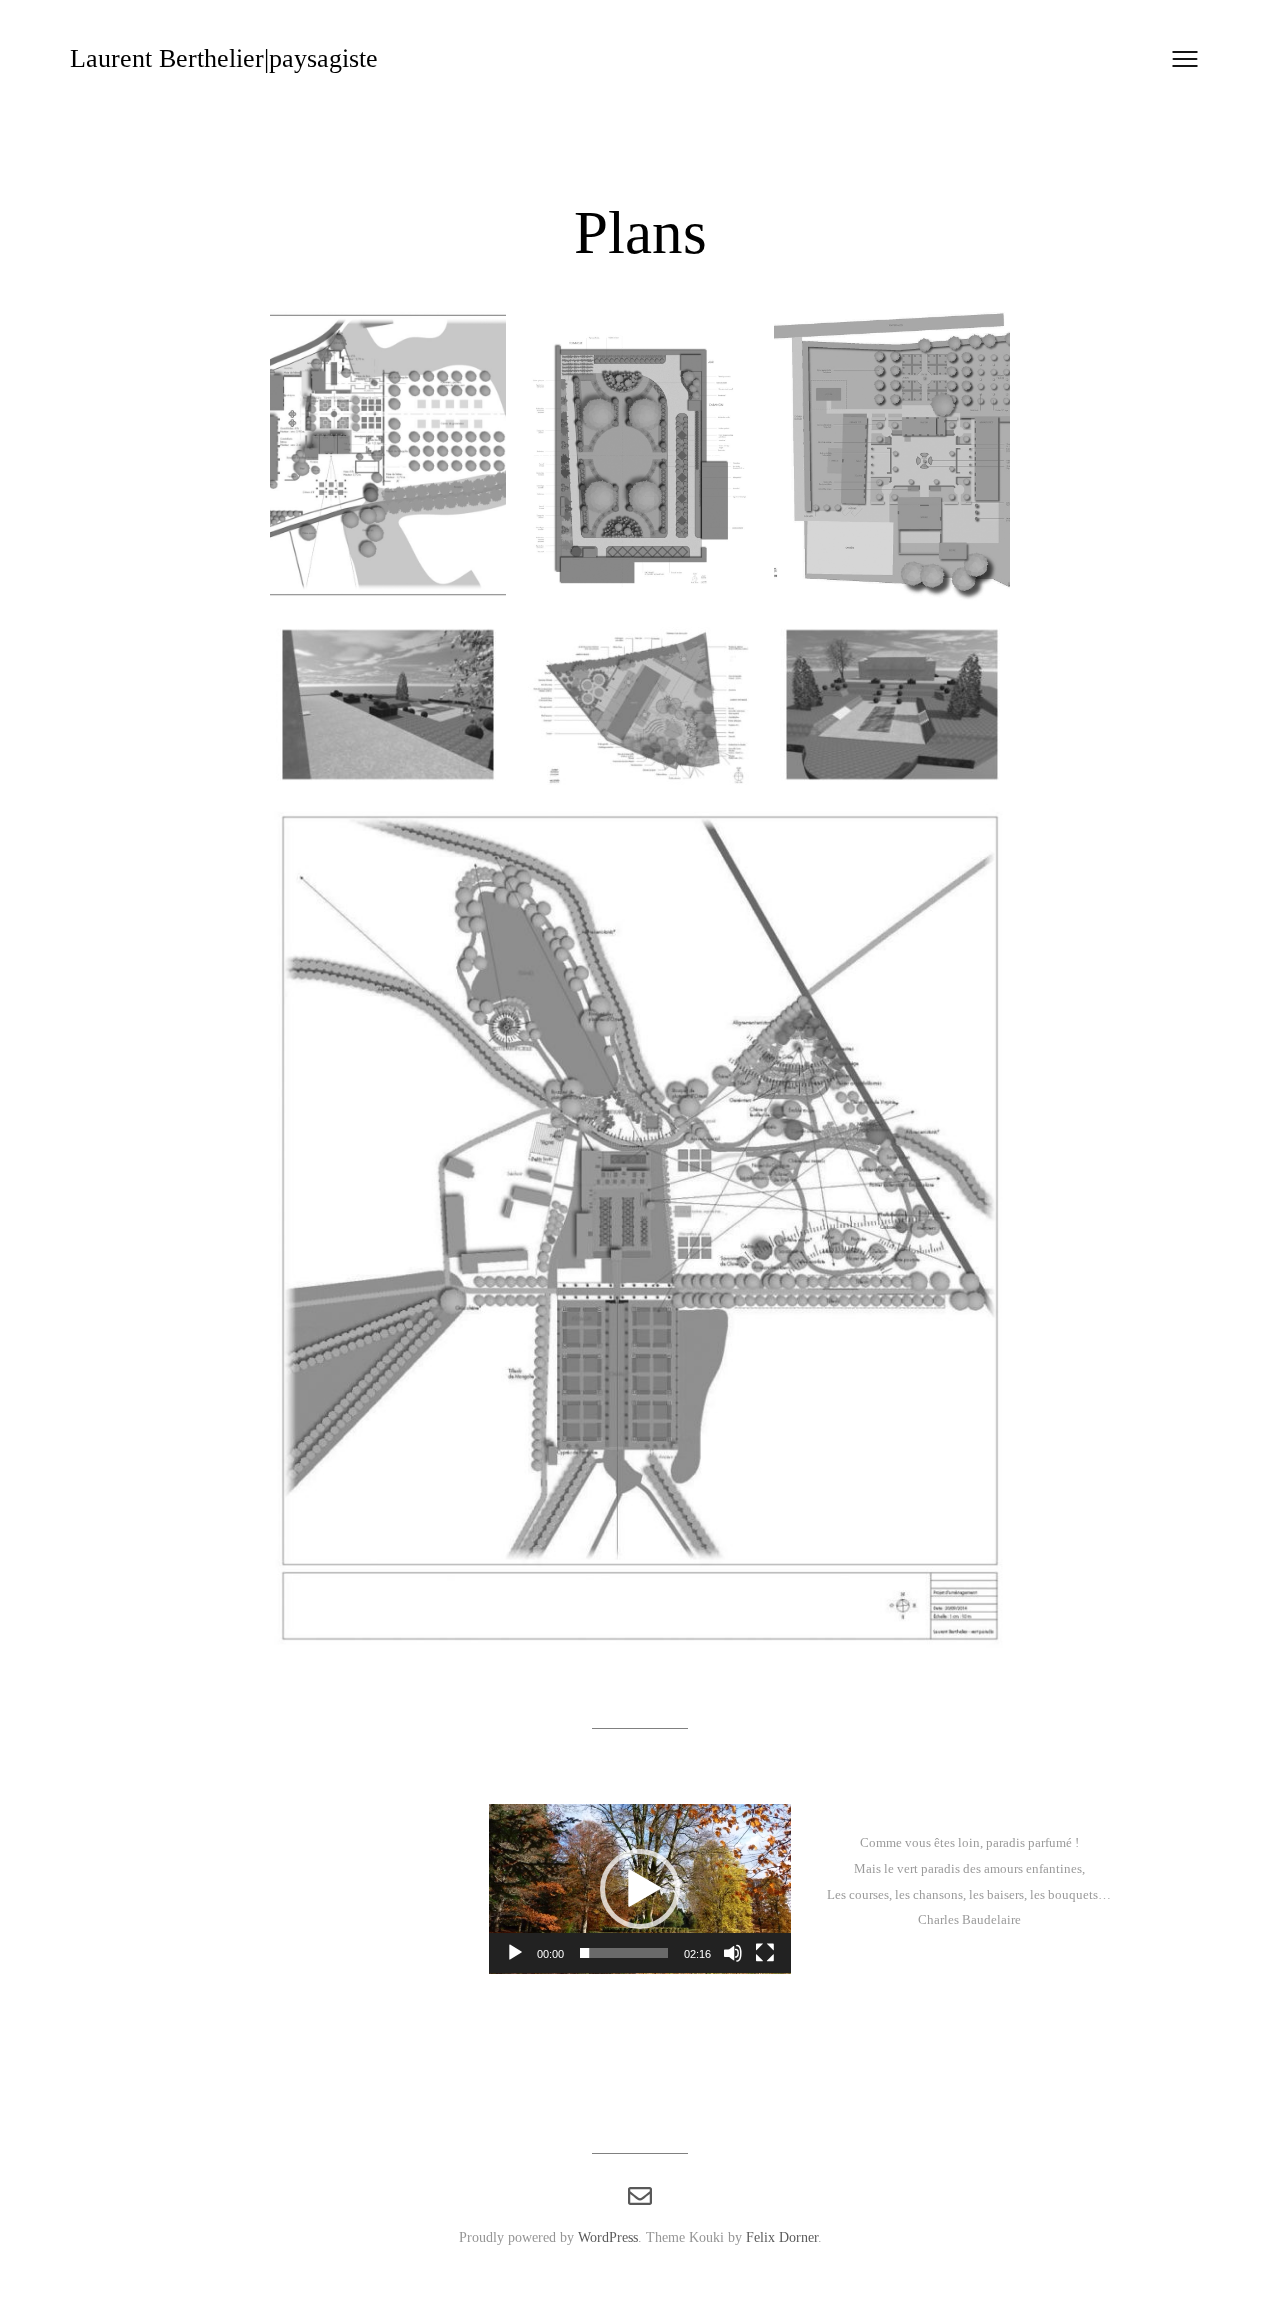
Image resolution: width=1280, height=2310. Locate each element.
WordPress (608, 2237)
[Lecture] (515, 1953)
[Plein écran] (765, 1953)
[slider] (624, 1953)
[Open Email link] (640, 2197)
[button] (640, 1889)
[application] (640, 1889)
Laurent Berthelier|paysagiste (224, 58)
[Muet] (733, 1953)
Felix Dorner (782, 2237)
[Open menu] (1185, 59)
